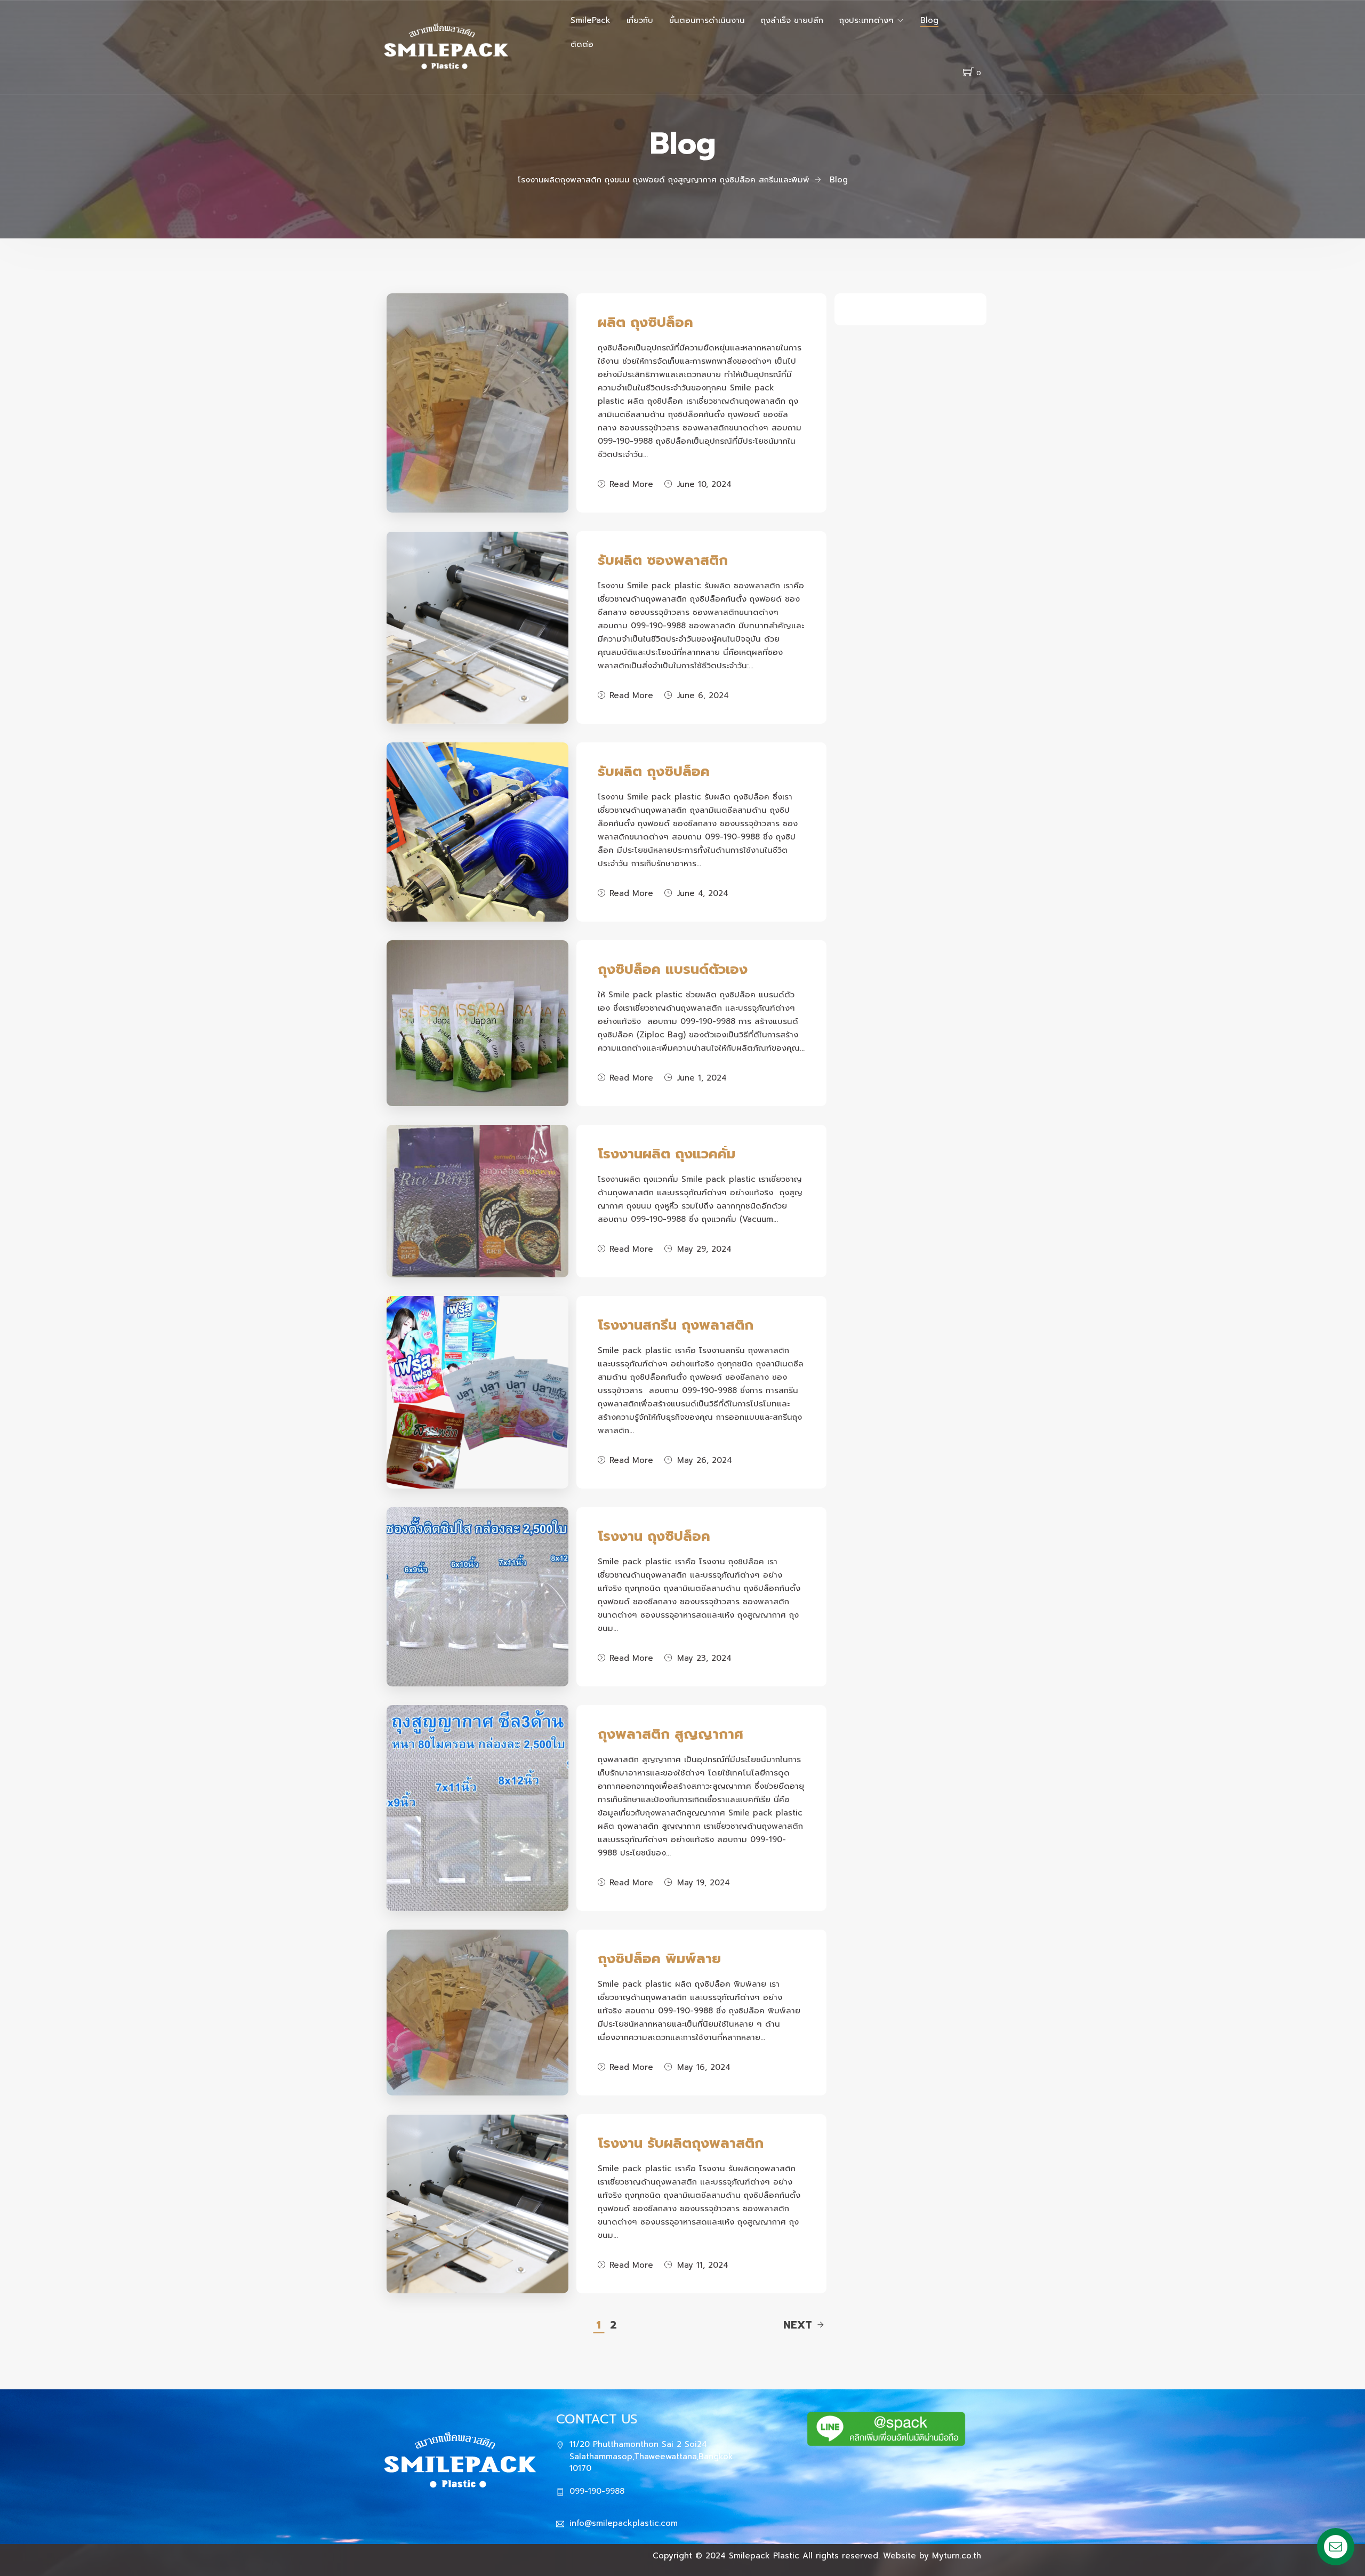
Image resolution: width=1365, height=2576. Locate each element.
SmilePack (591, 20)
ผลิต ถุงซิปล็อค (645, 322)
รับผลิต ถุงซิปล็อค (654, 771)
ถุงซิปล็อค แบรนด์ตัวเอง (673, 969)
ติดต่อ (582, 44)
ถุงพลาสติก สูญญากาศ (671, 1734)
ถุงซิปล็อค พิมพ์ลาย (659, 1959)
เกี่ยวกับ (640, 20)
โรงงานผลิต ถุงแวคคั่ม (667, 1154)
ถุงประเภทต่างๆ (866, 20)
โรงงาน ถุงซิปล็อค (654, 1536)
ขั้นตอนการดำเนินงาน (707, 20)
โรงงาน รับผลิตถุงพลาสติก (681, 2143)
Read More (631, 484)
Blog (929, 20)
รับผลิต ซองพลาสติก (663, 560)
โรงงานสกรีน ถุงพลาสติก (676, 1325)
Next (798, 2325)
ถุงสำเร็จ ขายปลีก (792, 20)
